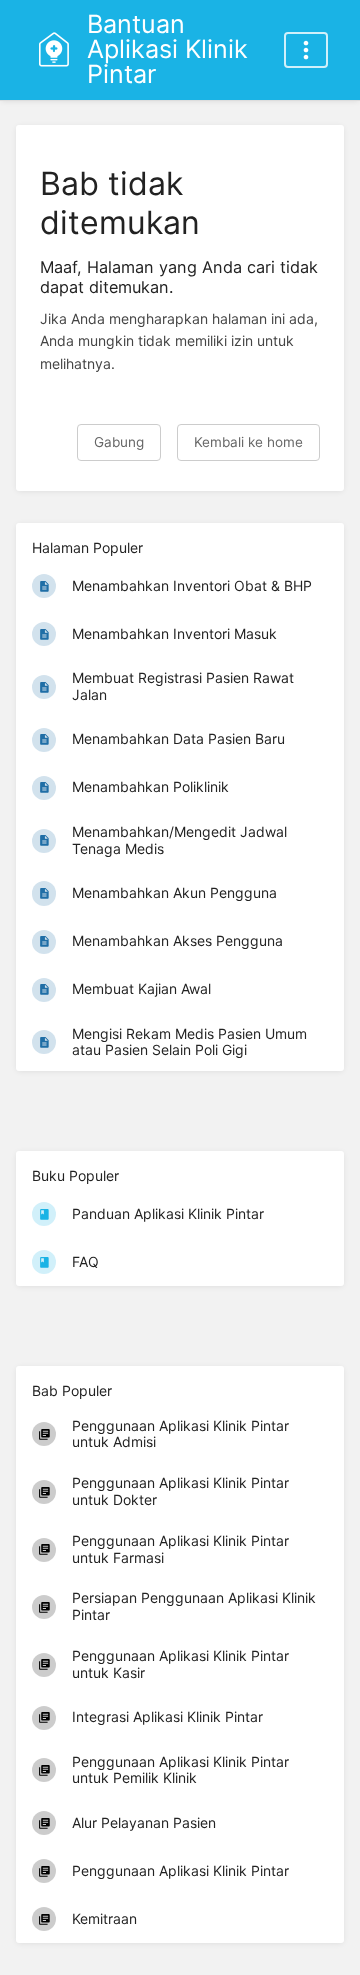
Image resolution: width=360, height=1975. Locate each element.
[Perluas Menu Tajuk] (306, 50)
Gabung (119, 442)
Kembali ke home (248, 442)
